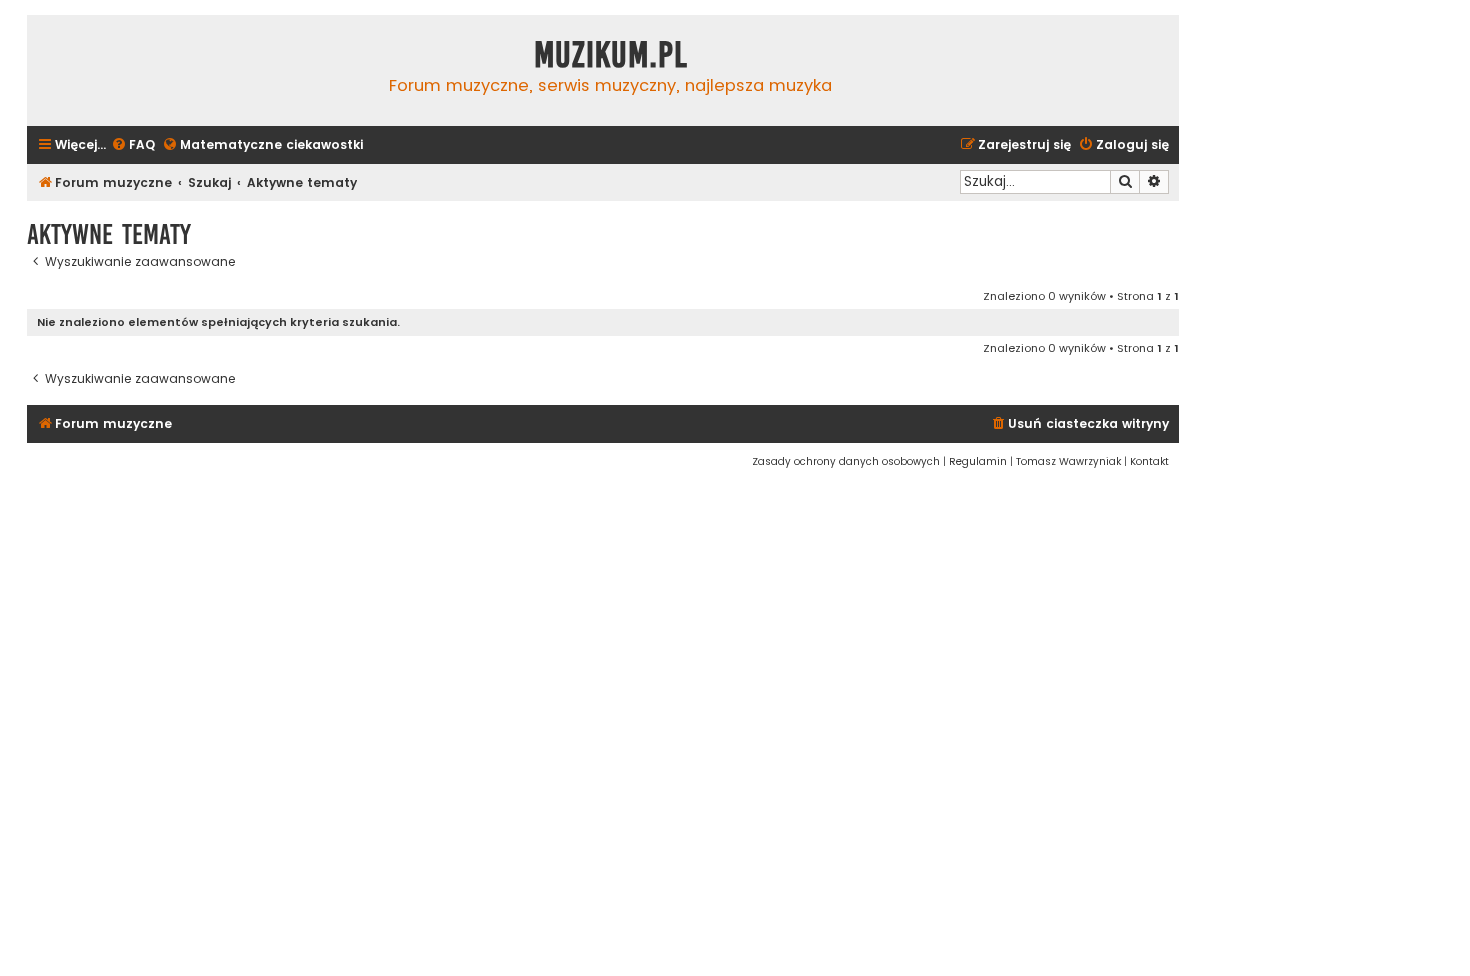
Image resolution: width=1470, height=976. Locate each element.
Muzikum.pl (611, 55)
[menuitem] (133, 145)
